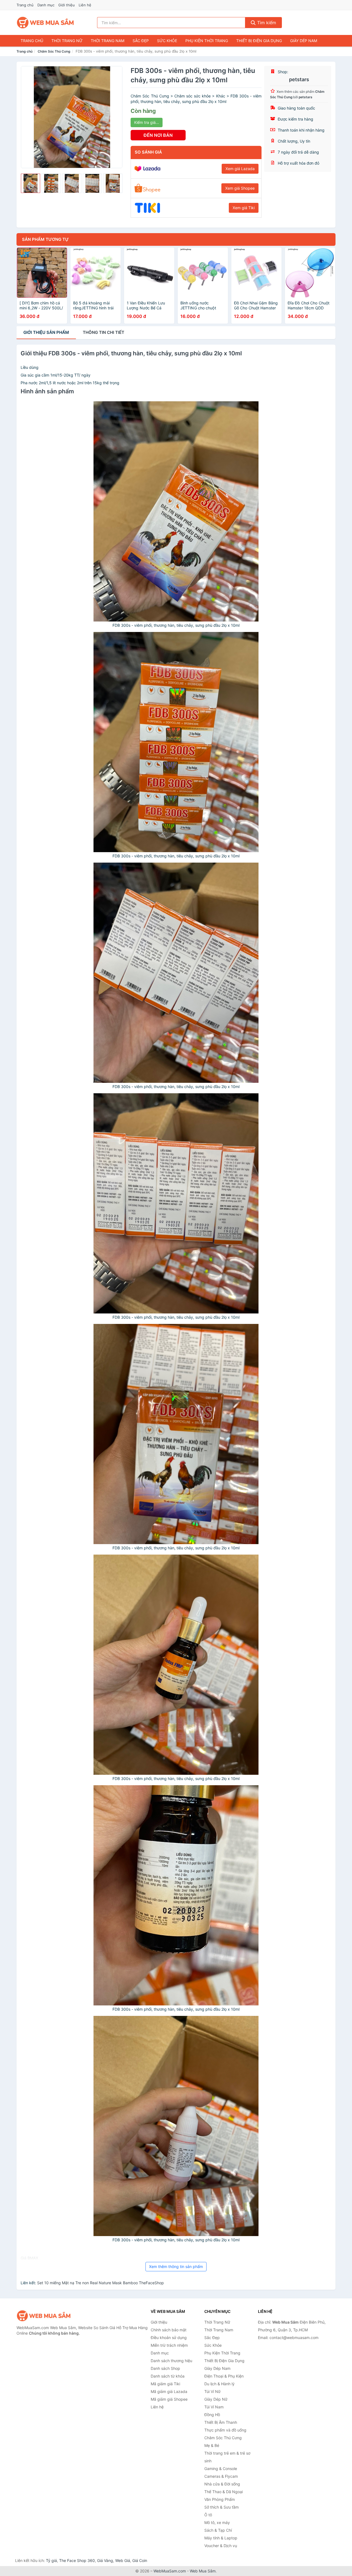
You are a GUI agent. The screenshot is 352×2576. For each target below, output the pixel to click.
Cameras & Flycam (221, 2476)
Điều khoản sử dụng (169, 2338)
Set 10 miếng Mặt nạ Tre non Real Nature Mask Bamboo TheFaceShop (101, 2283)
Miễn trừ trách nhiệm (169, 2345)
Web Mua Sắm (203, 2571)
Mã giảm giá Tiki (165, 2384)
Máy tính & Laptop (221, 2538)
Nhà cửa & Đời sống (222, 2484)
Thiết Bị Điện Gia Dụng (259, 41)
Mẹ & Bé (212, 2445)
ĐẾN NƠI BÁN (158, 135)
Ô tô (208, 2515)
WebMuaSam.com (170, 2571)
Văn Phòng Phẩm (220, 2499)
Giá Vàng (105, 2560)
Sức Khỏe (167, 41)
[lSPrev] (28, 117)
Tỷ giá (51, 2560)
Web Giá (123, 2560)
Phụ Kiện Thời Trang (207, 41)
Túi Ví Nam (214, 2407)
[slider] (31, 183)
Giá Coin (140, 2560)
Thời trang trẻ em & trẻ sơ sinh (227, 2457)
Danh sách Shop (165, 2368)
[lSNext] (115, 117)
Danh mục (46, 5)
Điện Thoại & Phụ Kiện (224, 2376)
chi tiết (104, 332)
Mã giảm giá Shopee (169, 2399)
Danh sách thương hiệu (171, 2361)
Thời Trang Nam (108, 41)
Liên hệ (85, 5)
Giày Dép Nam (304, 41)
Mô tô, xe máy (217, 2522)
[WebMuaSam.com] (46, 23)
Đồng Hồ (212, 2415)
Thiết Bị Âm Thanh (221, 2422)
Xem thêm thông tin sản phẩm (176, 2266)
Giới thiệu (67, 5)
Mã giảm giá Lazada (169, 2391)
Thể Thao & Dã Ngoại (224, 2492)
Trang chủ (25, 5)
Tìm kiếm (266, 23)
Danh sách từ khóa (168, 2376)
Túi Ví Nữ (212, 2391)
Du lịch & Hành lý (219, 2384)
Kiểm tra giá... (147, 122)
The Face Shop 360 (77, 2560)
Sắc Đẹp (141, 41)
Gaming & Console (221, 2469)
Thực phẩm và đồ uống (225, 2430)
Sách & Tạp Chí (218, 2530)
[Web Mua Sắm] (44, 2316)
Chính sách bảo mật (169, 2330)
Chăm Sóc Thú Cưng (54, 51)
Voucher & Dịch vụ (221, 2546)
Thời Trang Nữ (67, 41)
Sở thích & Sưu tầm (222, 2507)
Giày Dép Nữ (216, 2399)
